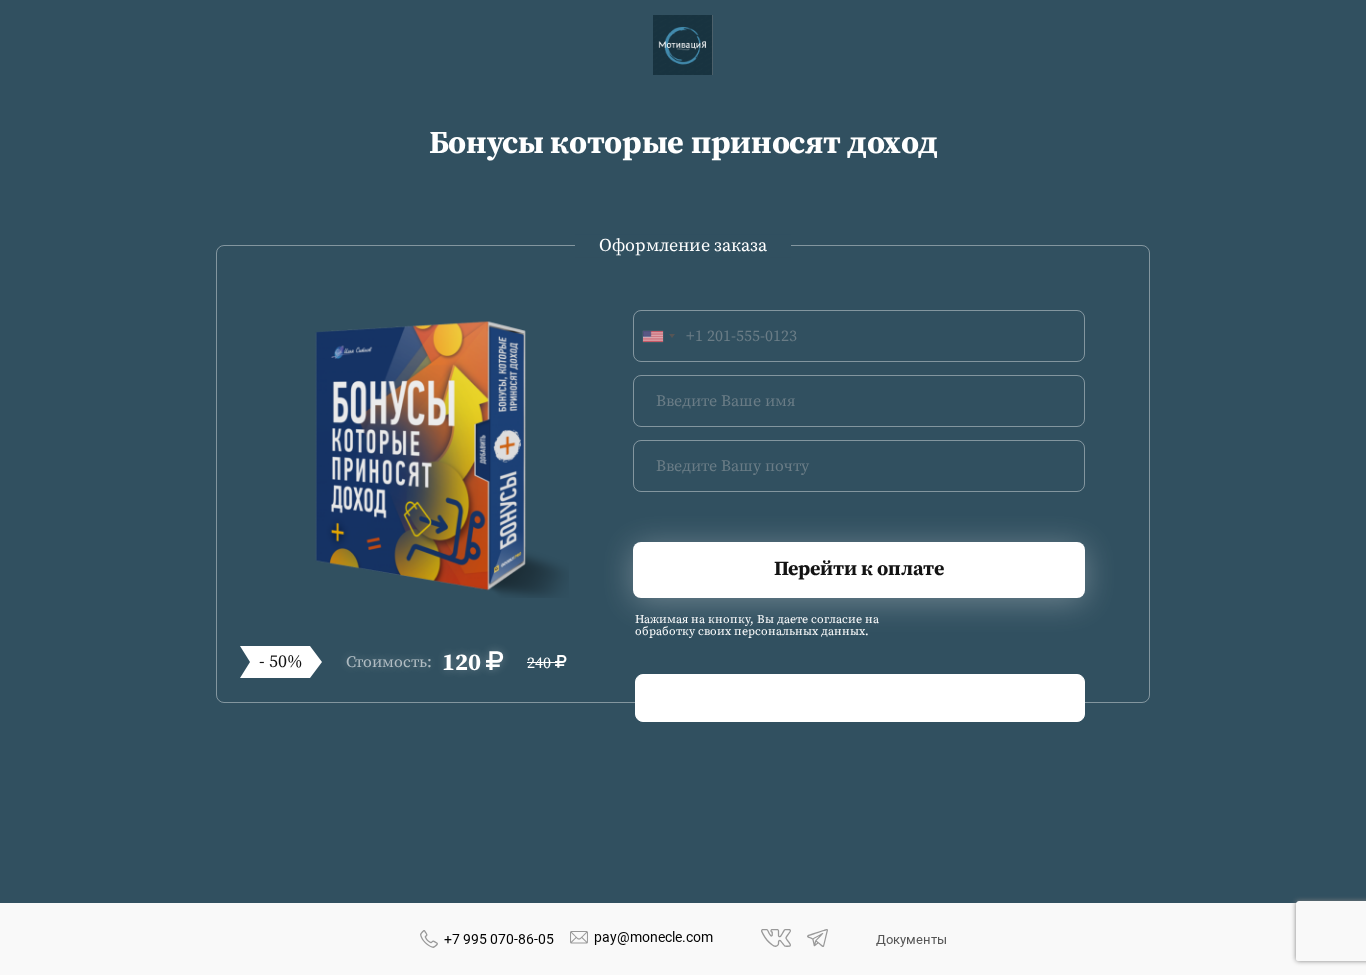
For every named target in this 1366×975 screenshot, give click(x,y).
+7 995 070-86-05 (499, 939)
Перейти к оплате (859, 569)
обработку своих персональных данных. (752, 632)
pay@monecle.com (653, 937)
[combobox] (658, 336)
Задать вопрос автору (860, 698)
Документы (911, 939)
